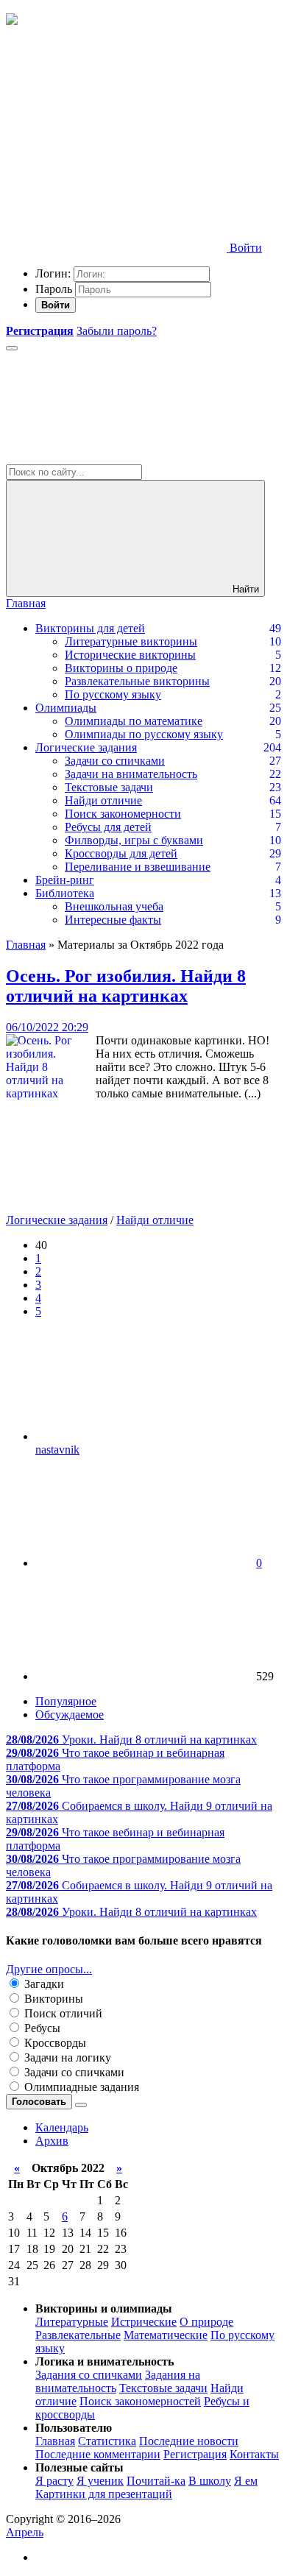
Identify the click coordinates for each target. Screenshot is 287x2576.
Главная (26, 603)
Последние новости (189, 2441)
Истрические (144, 2322)
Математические (166, 2335)
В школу (210, 2481)
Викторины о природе (121, 668)
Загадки (43, 1984)
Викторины (52, 1999)
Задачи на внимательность (131, 774)
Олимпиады (66, 708)
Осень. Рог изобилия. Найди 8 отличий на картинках (126, 986)
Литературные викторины (131, 641)
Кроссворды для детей (121, 853)
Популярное (66, 1701)
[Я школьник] (12, 21)
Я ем (246, 2481)
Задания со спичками (89, 2375)
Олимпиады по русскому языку (144, 734)
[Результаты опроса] (81, 2105)
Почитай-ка (156, 2481)
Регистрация (195, 2454)
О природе (206, 2322)
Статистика (107, 2441)
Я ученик (100, 2481)
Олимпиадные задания (80, 2087)
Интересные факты (113, 920)
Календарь (62, 2127)
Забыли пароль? (117, 331)
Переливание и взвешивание (138, 867)
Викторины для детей (90, 628)
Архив (52, 2141)
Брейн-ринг (65, 880)
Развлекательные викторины (137, 681)
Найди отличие (103, 800)
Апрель (25, 2532)
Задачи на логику (66, 2057)
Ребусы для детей (108, 827)
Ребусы (41, 2028)
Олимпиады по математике (134, 721)
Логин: (53, 273)
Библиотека (65, 893)
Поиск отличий (62, 2013)
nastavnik (57, 1450)
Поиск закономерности (123, 814)
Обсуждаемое (70, 1715)
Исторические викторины (130, 655)
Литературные (72, 2322)
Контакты (254, 2454)
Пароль (54, 289)
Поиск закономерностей (140, 2401)
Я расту (54, 2481)
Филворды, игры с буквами (134, 840)
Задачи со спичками (115, 761)
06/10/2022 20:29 (47, 1027)
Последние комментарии (98, 2454)
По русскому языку (113, 694)
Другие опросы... (49, 1969)
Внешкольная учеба (114, 906)
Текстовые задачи (109, 787)
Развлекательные (78, 2335)
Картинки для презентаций (104, 2494)
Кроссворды (54, 2043)
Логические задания (86, 747)
